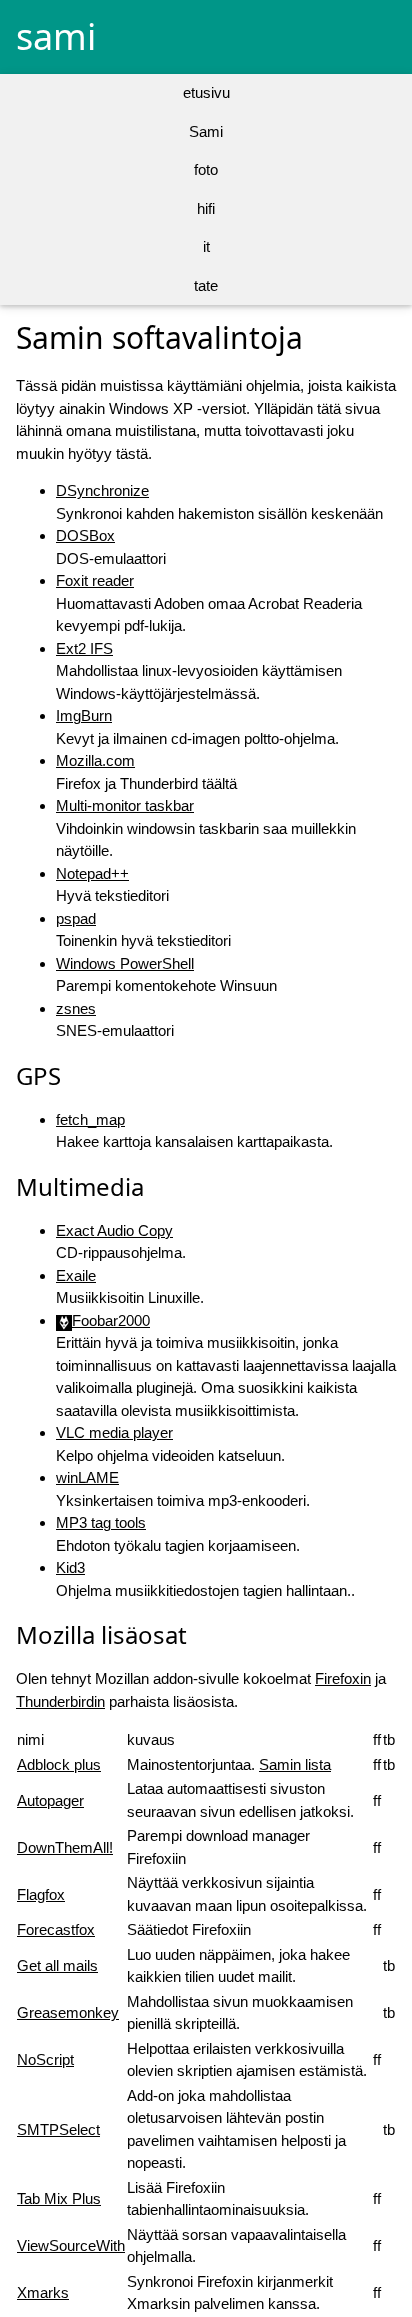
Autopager (50, 1800)
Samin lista (295, 1764)
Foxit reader (95, 580)
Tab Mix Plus (59, 2198)
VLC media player (114, 1432)
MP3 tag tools (101, 1522)
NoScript (45, 2059)
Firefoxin (343, 1678)
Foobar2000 (111, 1320)
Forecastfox (56, 1929)
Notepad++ (92, 873)
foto (206, 169)
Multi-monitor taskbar (125, 805)
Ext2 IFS (84, 648)
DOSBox (85, 535)
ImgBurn (84, 715)
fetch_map (90, 1119)
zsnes (76, 1008)
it (206, 246)
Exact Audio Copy (114, 1230)
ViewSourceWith (71, 2245)
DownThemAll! (65, 1847)
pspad (76, 918)
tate (206, 285)
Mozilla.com (95, 760)
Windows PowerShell (125, 963)
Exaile (76, 1275)
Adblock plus (59, 1764)
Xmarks (43, 2292)
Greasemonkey (68, 2012)
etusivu (206, 92)
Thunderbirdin (60, 1701)
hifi (206, 208)
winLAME (87, 1477)
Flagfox (41, 1894)
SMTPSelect (58, 2129)
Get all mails (57, 1965)
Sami (206, 131)
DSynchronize (102, 490)
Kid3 (70, 1567)
